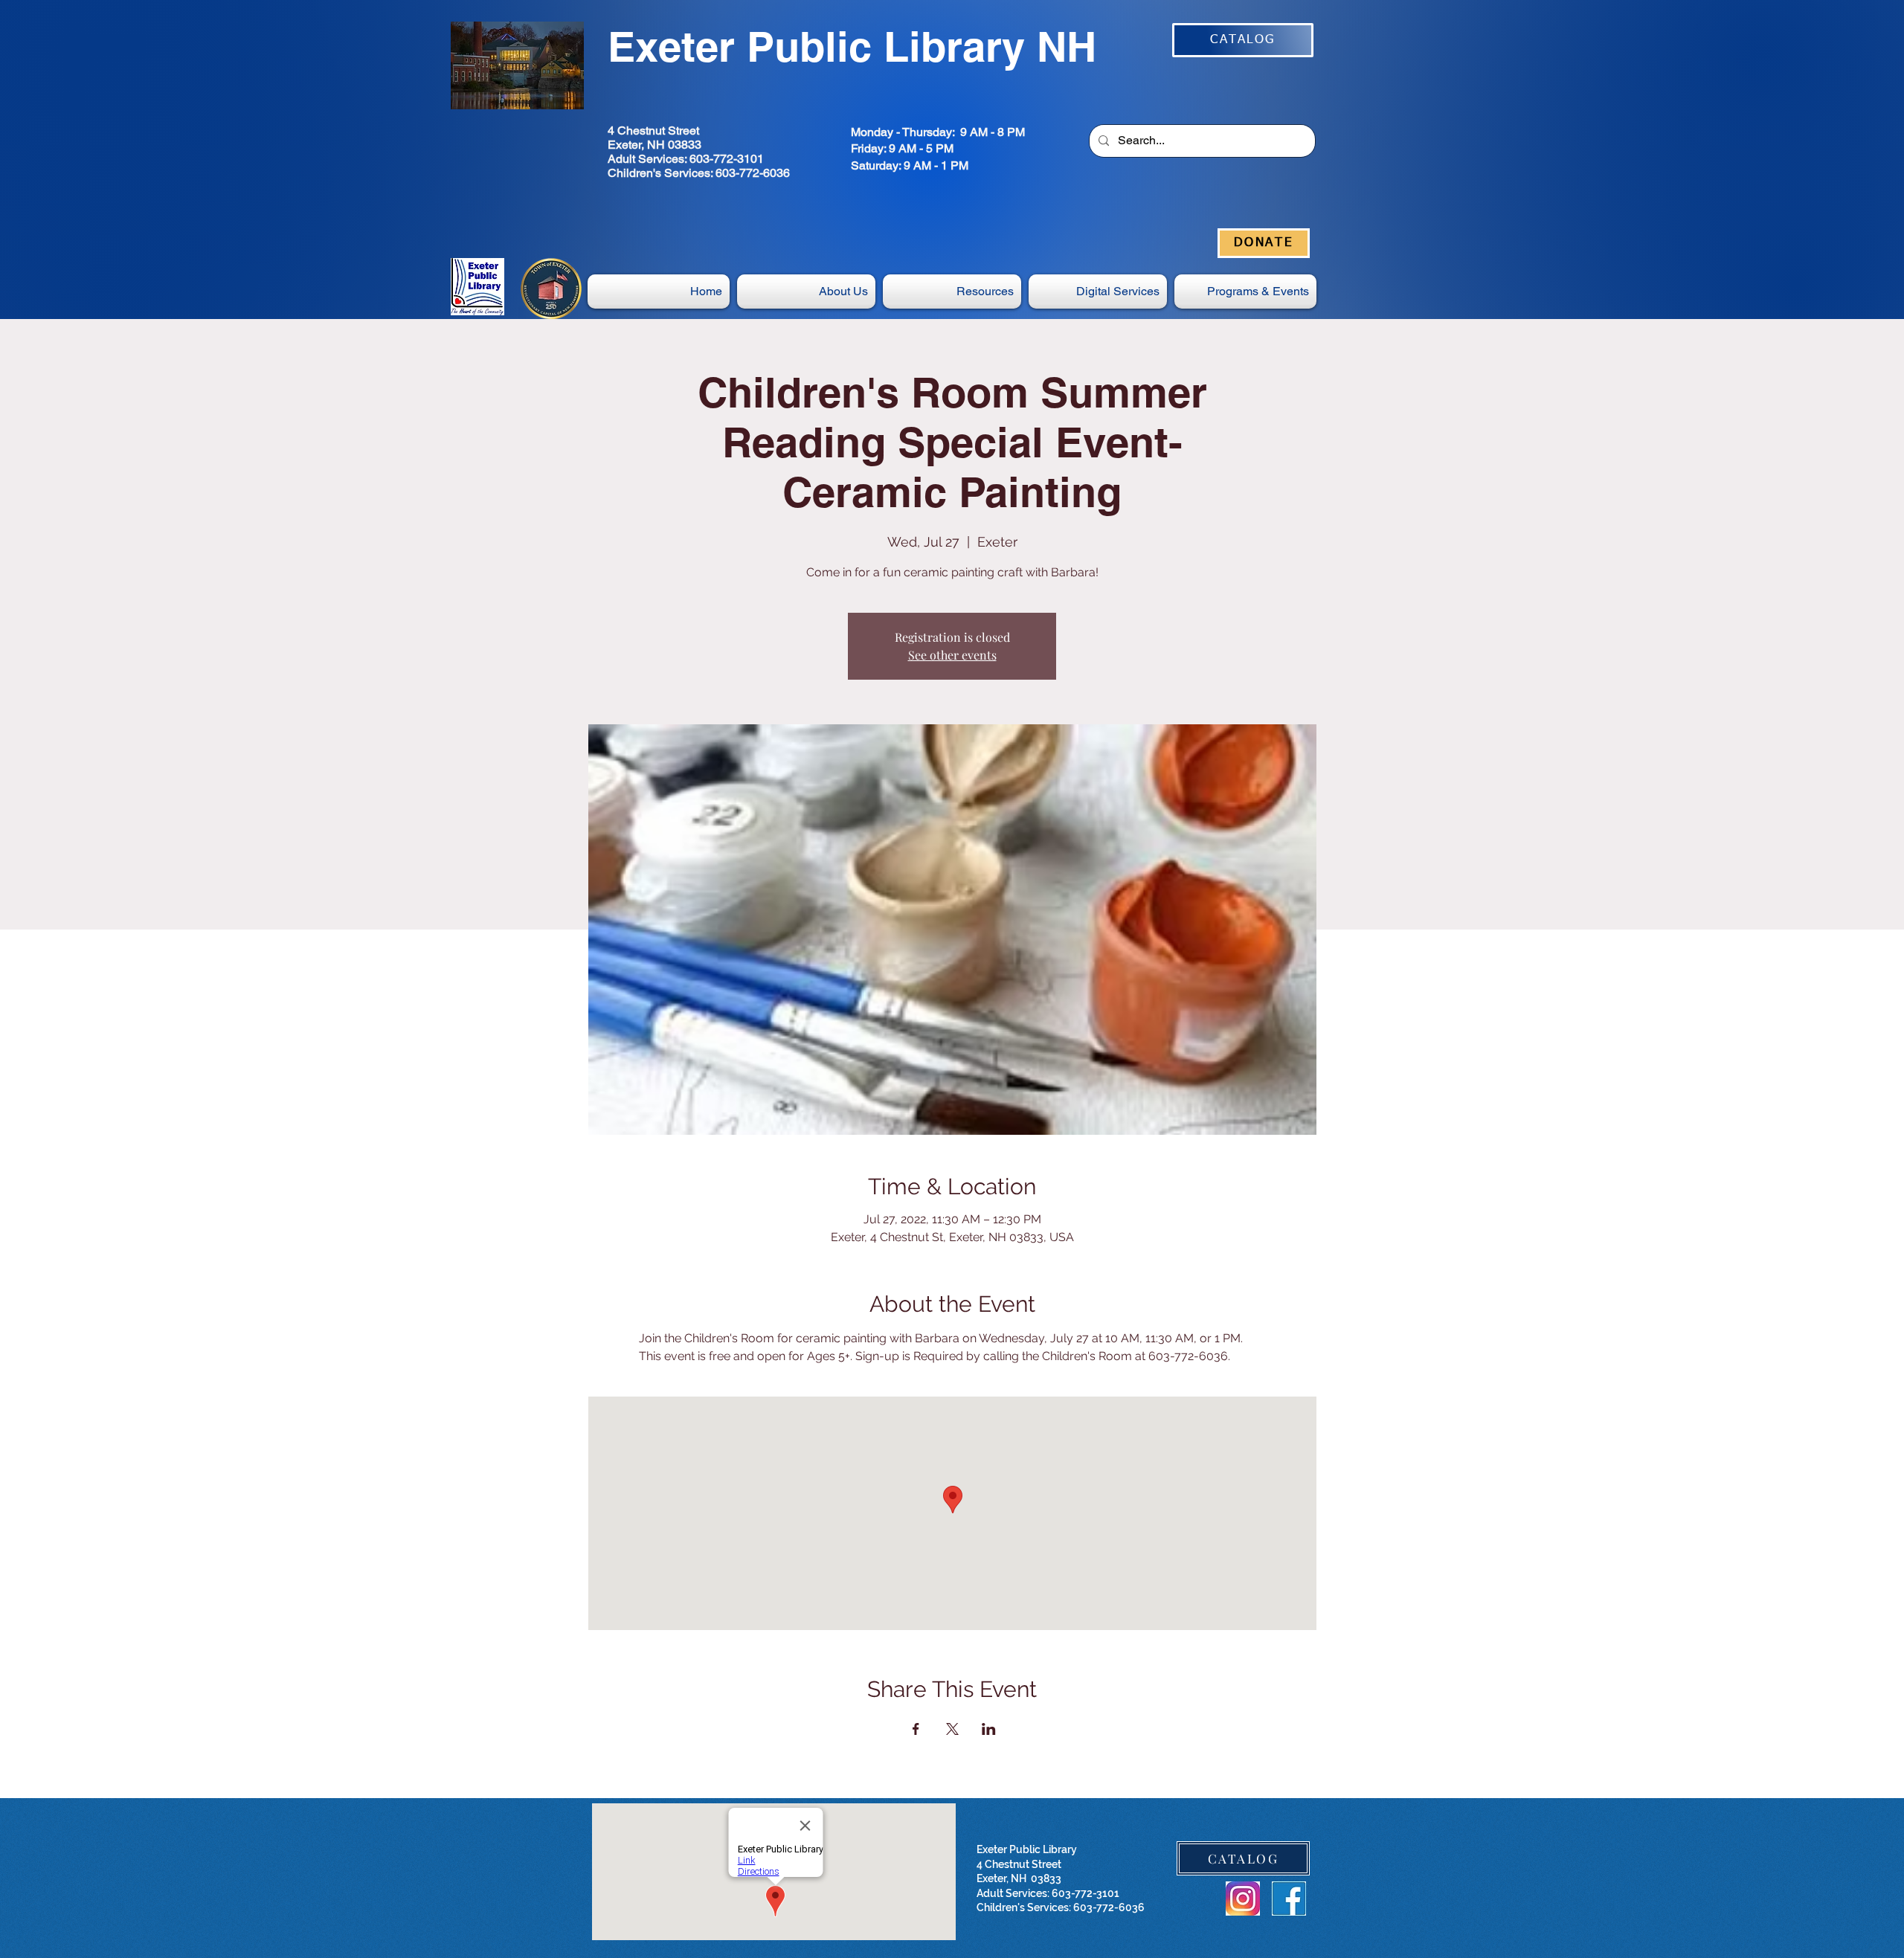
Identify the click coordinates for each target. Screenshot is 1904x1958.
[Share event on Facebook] (916, 1729)
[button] (1098, 292)
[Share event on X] (952, 1729)
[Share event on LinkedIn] (989, 1729)
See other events (952, 655)
